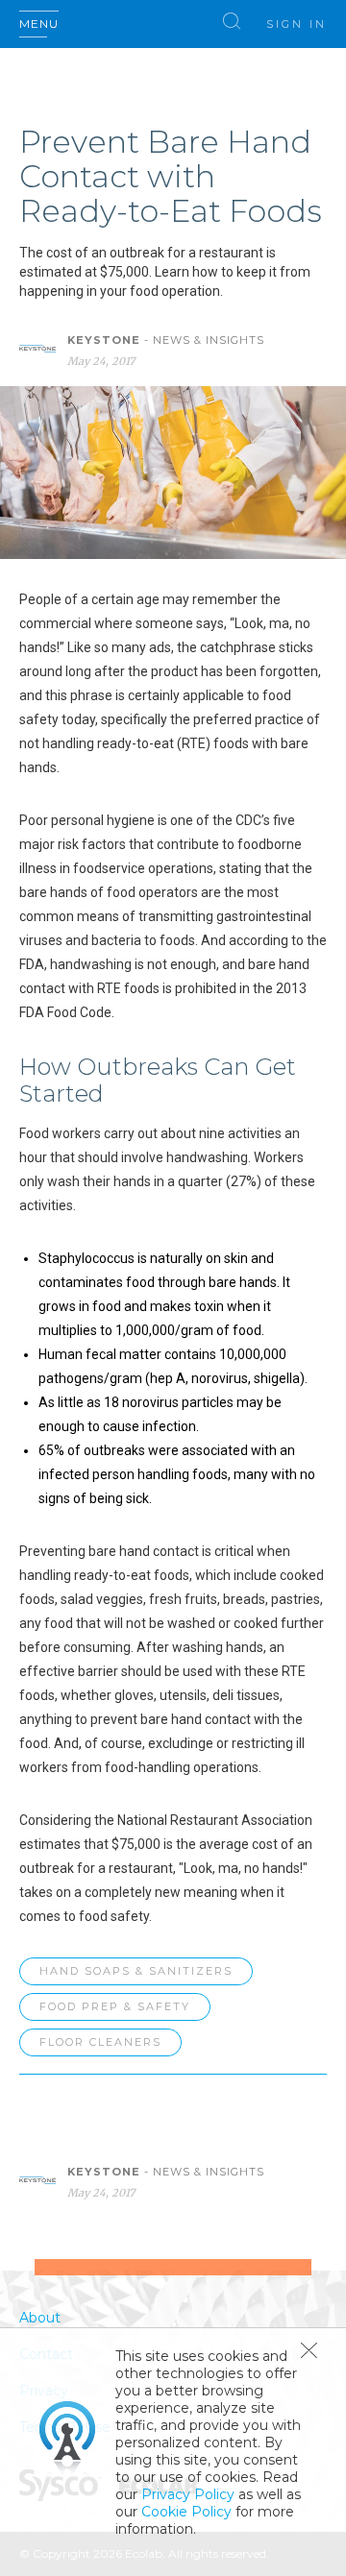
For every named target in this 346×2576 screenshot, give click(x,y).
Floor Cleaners (100, 2042)
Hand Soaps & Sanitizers (136, 1971)
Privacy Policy (188, 2494)
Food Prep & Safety (115, 2006)
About (40, 2318)
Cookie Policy (186, 2512)
